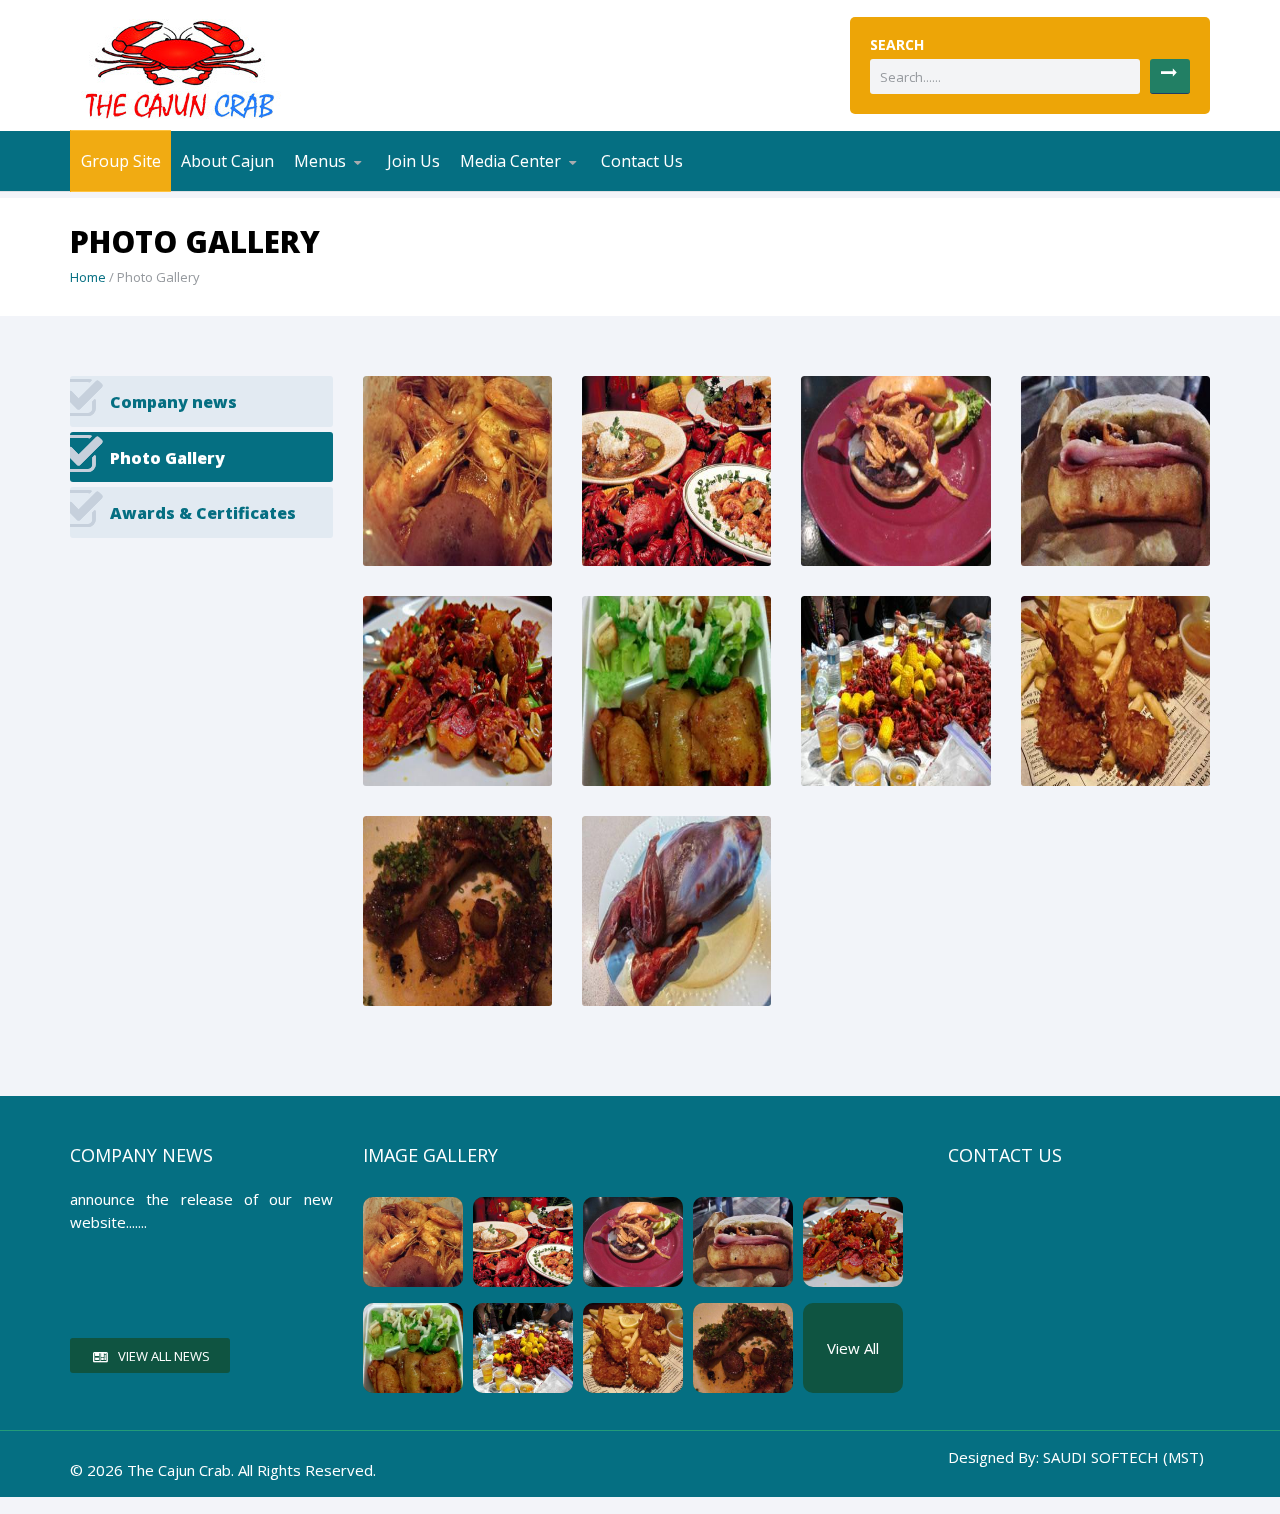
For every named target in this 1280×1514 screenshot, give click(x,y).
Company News (524, 190)
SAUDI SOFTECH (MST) (1123, 1457)
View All (853, 1348)
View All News (164, 1356)
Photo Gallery (547, 188)
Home (88, 277)
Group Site (121, 161)
